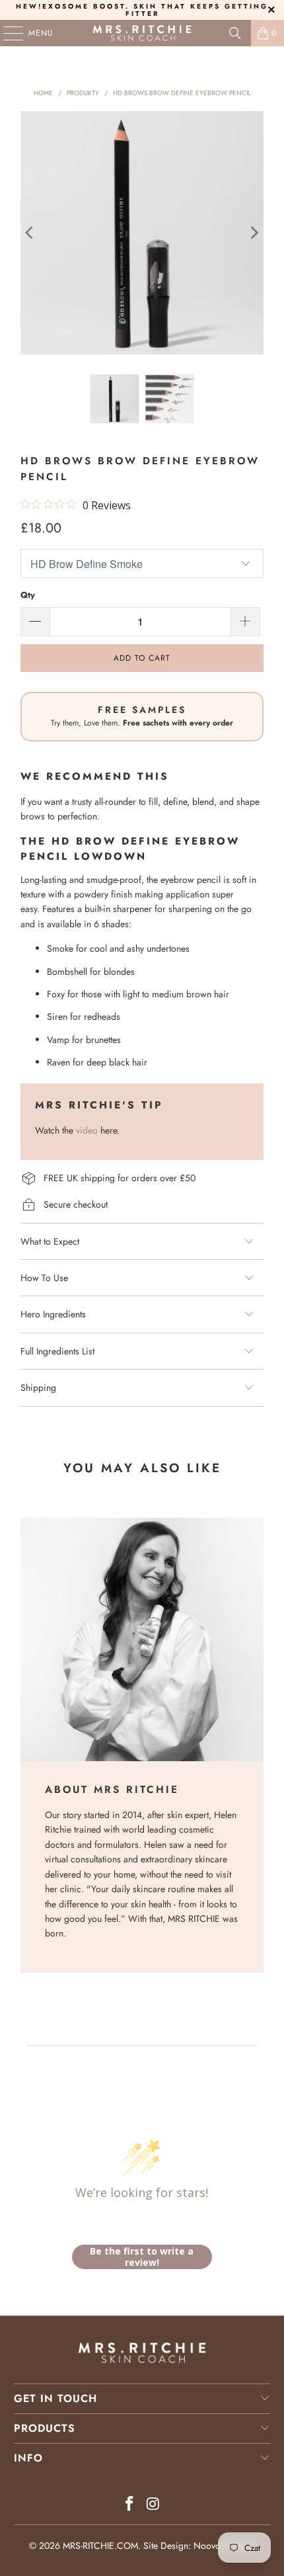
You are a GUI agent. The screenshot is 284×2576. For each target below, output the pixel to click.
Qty (28, 595)
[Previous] (30, 233)
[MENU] (7, 33)
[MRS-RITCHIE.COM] (142, 33)
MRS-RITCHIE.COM (100, 2546)
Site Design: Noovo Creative (199, 2546)
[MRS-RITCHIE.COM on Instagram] (153, 2505)
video (87, 1130)
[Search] (235, 33)
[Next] (254, 233)
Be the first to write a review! (142, 2257)
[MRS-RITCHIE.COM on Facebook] (129, 2505)
